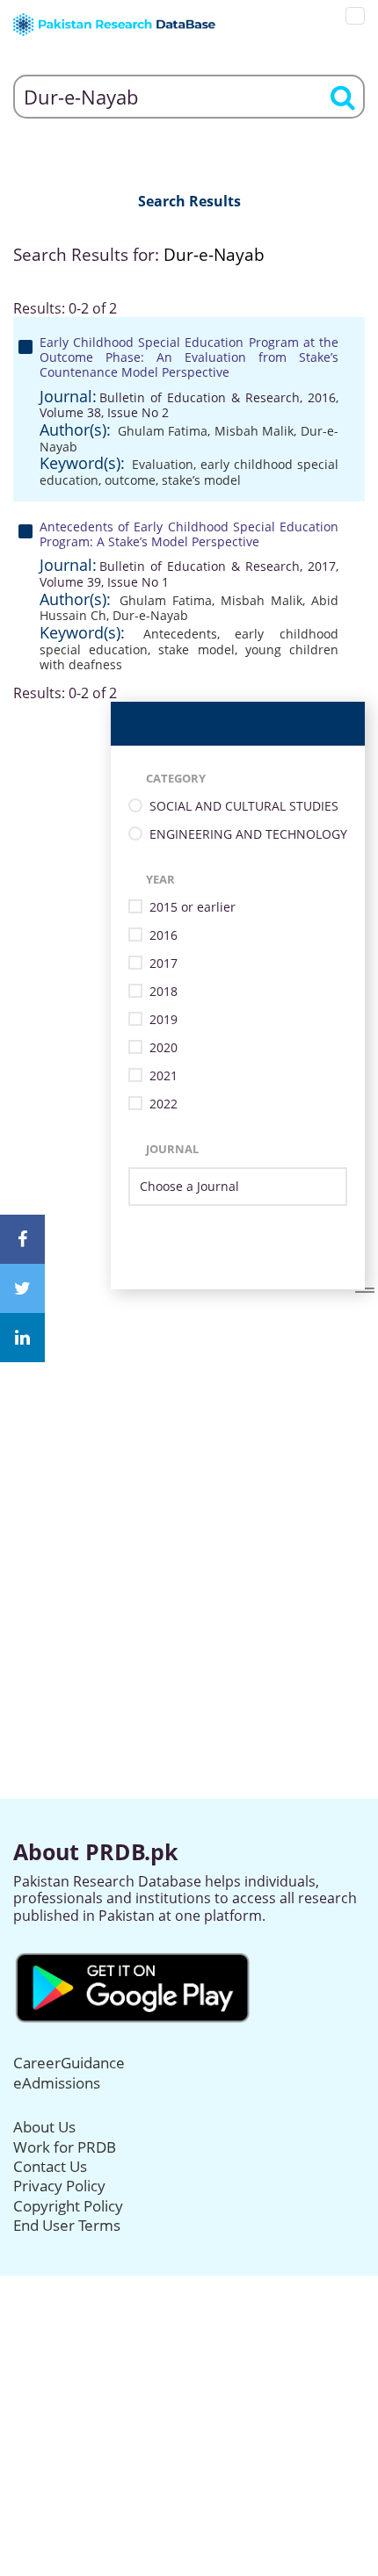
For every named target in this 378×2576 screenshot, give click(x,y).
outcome (130, 480)
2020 (164, 1048)
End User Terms (67, 2225)
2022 (164, 1104)
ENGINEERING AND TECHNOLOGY (248, 835)
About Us (44, 2127)
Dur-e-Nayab (150, 615)
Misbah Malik (254, 431)
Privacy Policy (59, 2186)
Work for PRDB (65, 2147)
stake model (196, 649)
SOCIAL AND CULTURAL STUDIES (244, 807)
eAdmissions (57, 2083)
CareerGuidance (69, 2063)
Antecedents (180, 634)
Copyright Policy (68, 2206)
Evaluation (163, 464)
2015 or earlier (193, 908)
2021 (164, 1076)
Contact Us (50, 2166)
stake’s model (201, 480)
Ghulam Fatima (163, 431)
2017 (164, 964)
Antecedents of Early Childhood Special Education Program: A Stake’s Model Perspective (189, 534)
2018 (164, 992)
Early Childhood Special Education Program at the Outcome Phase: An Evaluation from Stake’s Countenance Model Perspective (189, 357)
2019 (164, 1020)
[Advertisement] (189, 1478)
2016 (164, 936)
